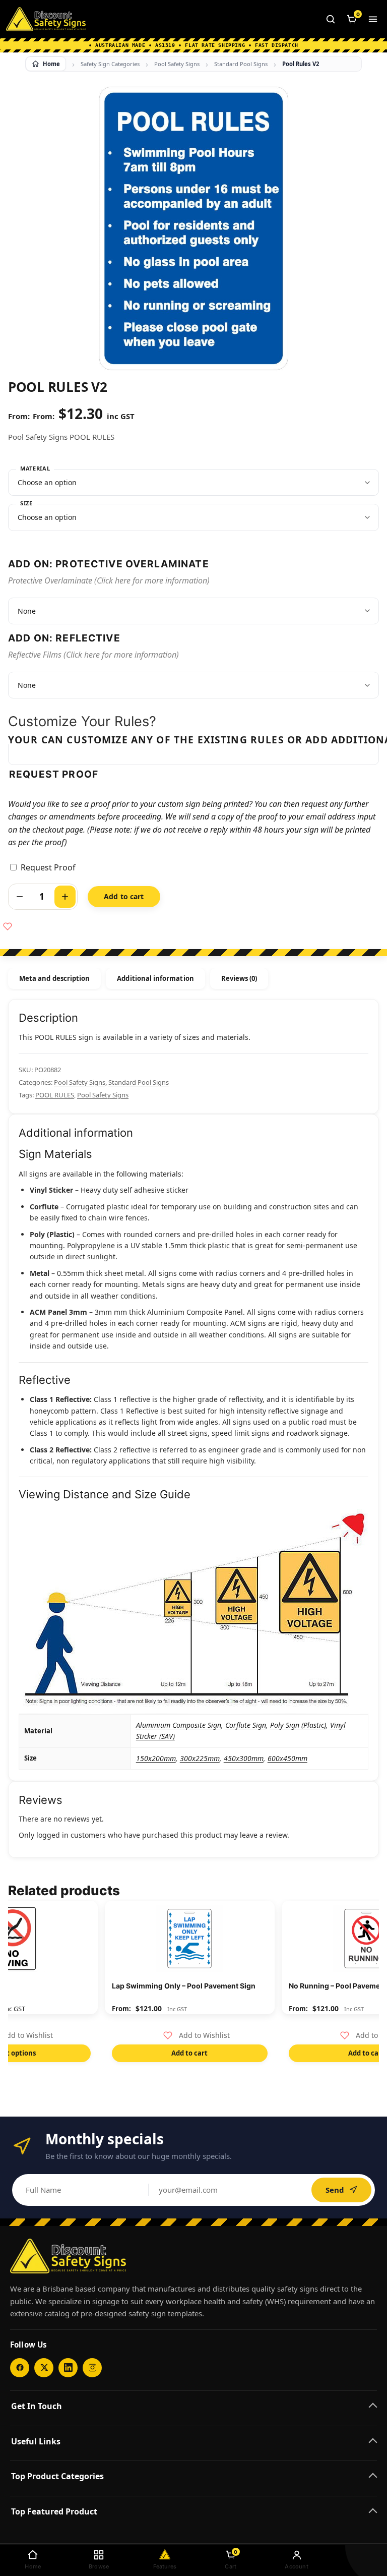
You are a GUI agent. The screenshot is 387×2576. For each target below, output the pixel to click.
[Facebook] (20, 2368)
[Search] (331, 19)
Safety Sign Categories (110, 64)
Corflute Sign (246, 1725)
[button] (197, 2035)
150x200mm (156, 1758)
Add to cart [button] (189, 2053)
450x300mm (244, 1758)
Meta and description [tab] (54, 978)
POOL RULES (55, 1095)
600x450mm (287, 1758)
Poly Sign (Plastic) (298, 1725)
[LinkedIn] (68, 2368)
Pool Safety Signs (177, 64)
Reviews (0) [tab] (239, 978)
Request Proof (48, 867)
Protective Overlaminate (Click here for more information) (109, 580)
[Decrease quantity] (20, 897)
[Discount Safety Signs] (46, 19)
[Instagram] (92, 2368)
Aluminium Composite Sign (179, 1725)
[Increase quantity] (65, 897)
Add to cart (124, 896)
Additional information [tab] (155, 978)
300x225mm (200, 1758)
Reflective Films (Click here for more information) (93, 655)
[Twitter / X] (44, 2368)
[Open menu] (373, 19)
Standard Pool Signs (241, 64)
